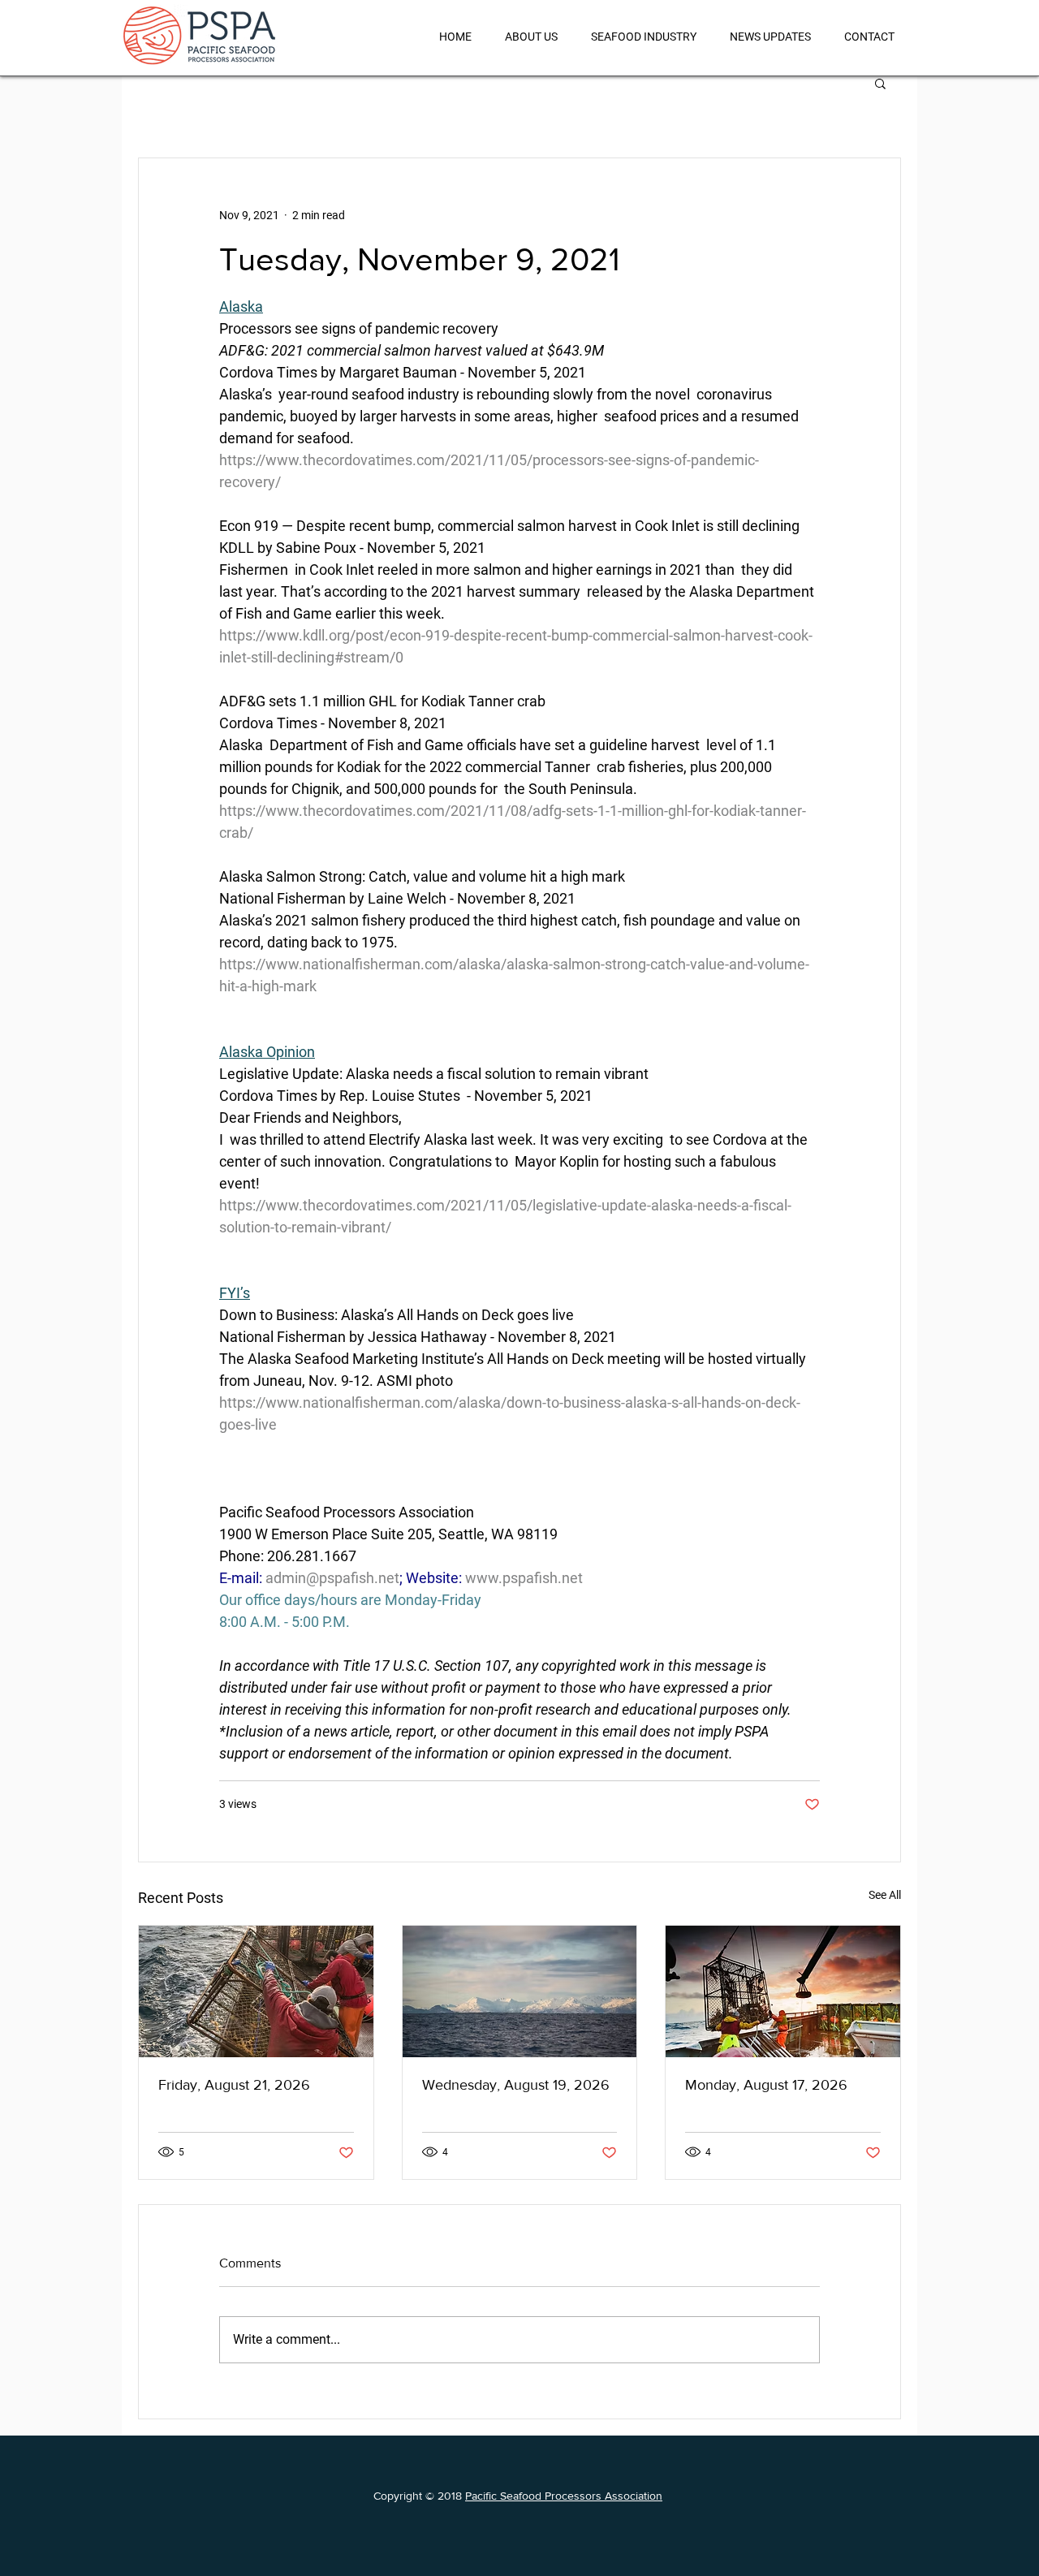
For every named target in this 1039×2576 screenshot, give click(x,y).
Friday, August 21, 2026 (234, 2085)
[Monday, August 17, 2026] (783, 1991)
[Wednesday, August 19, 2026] (520, 1991)
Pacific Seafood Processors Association (564, 2496)
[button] (880, 83)
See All (885, 1895)
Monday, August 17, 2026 (766, 2085)
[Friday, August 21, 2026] (256, 1991)
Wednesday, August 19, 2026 (516, 2085)
